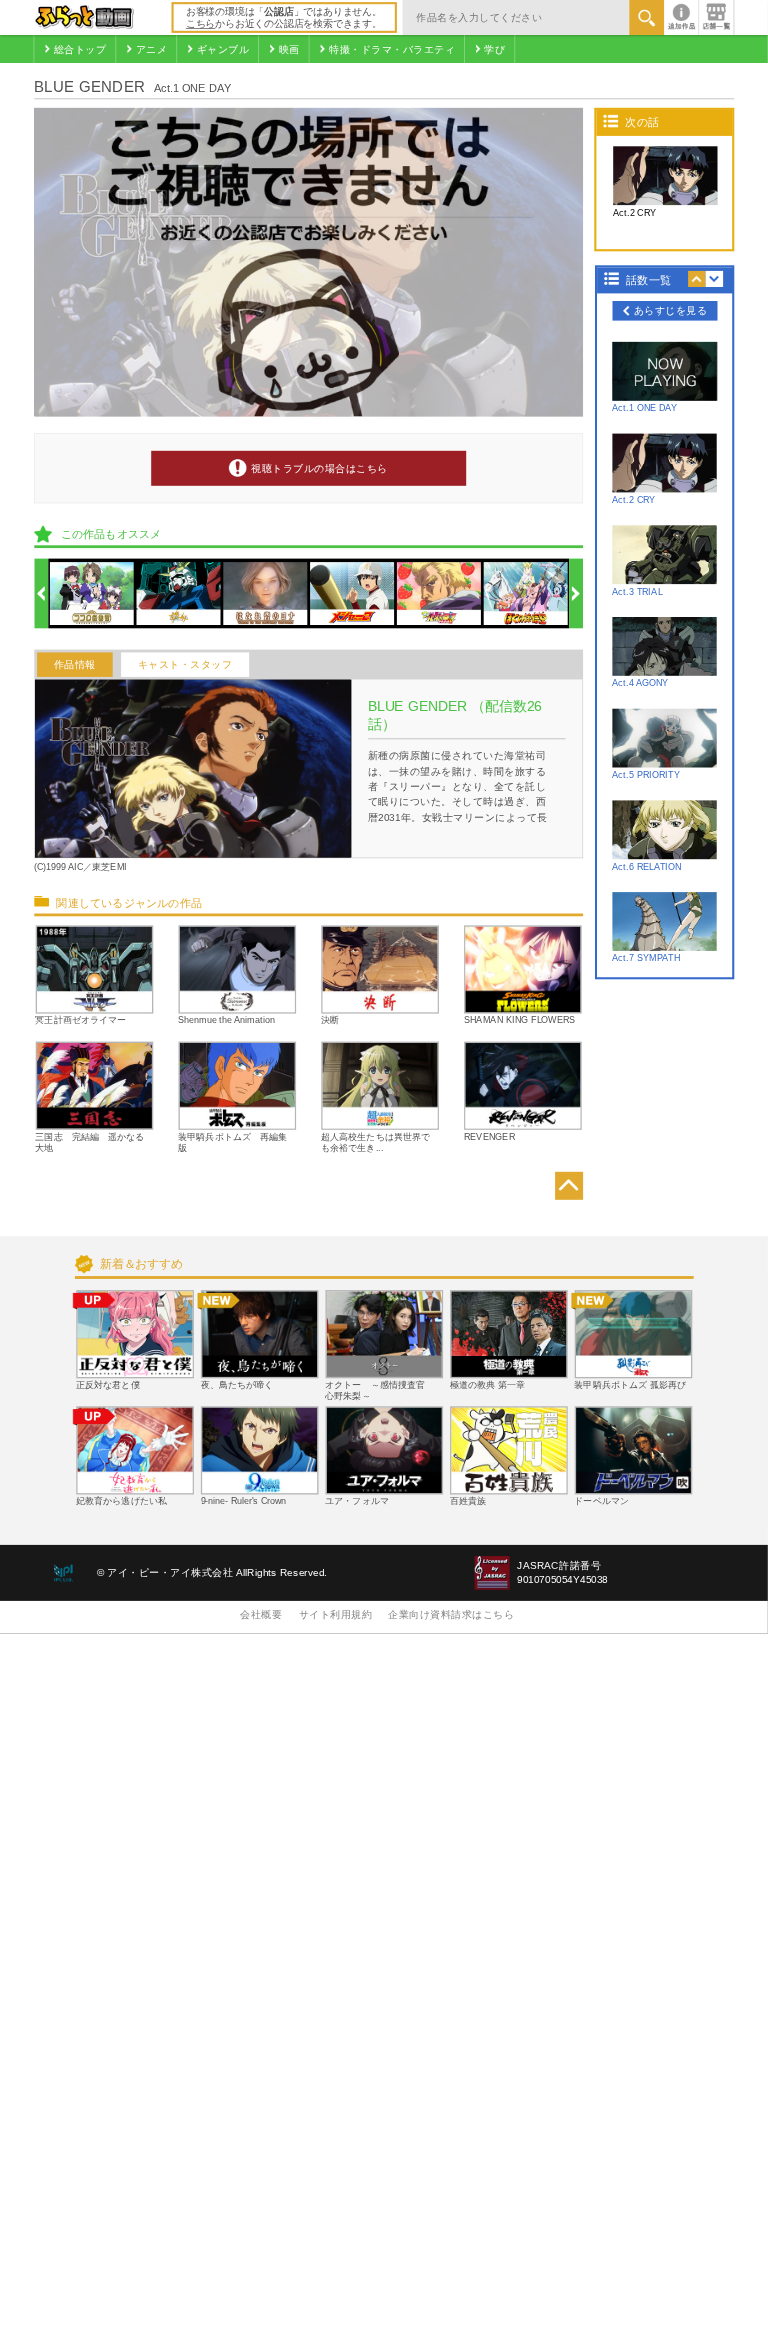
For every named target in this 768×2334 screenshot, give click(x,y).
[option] (91, 593)
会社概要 (261, 1614)
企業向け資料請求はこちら (451, 1614)
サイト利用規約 (336, 1614)
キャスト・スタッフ (185, 664)
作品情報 (75, 664)
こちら (200, 23)
